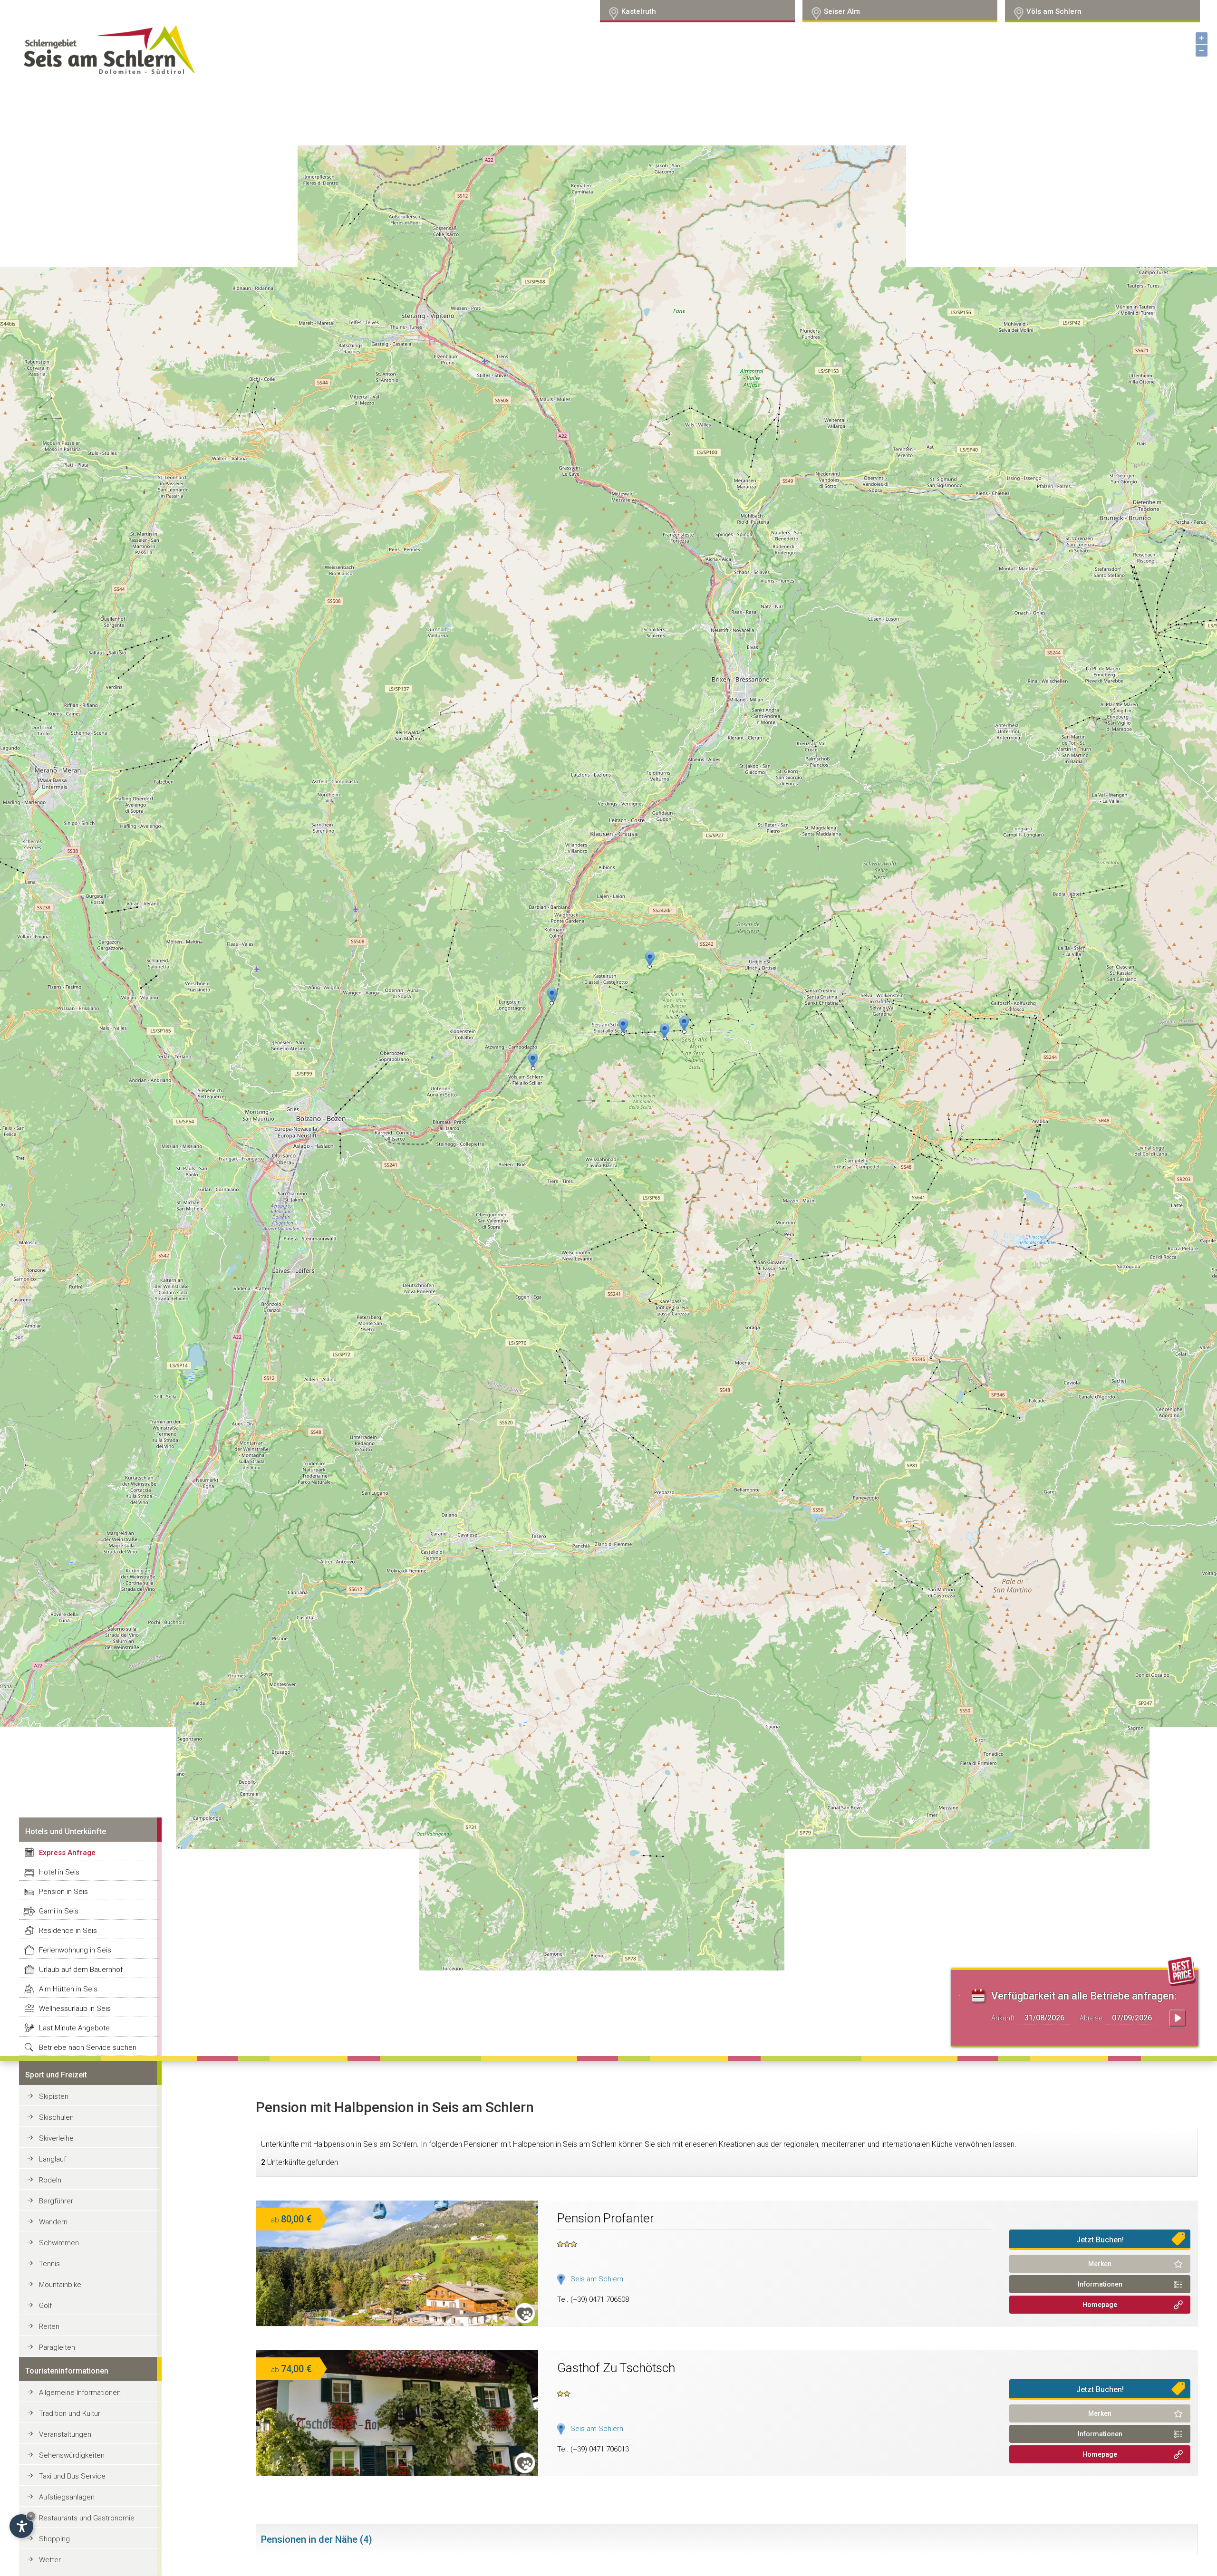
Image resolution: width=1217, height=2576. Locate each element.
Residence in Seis (68, 1931)
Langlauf (53, 2159)
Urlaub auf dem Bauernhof (81, 1970)
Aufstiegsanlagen (67, 2497)
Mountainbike (60, 2285)
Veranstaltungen (65, 2434)
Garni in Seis (59, 1911)
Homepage (1100, 2305)
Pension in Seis (63, 1892)
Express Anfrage (67, 1853)
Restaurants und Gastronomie (87, 2518)
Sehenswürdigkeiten (72, 2455)
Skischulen (56, 2117)
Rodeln (50, 2180)
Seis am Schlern (597, 2279)
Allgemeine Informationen (80, 2393)
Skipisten (54, 2096)
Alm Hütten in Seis (68, 1989)
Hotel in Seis (59, 1872)
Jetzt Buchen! (1100, 2240)
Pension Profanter (606, 2218)
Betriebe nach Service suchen (88, 2047)
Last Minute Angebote (74, 2028)
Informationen (1100, 2284)
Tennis (49, 2264)
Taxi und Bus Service (72, 2476)
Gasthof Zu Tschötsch (616, 2368)
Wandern (53, 2222)
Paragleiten (57, 2347)
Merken (1100, 2264)
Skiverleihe (56, 2138)
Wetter (50, 2560)
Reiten (49, 2326)
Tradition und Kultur (70, 2413)
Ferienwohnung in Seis (75, 1950)
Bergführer (56, 2201)
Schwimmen (59, 2243)
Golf (45, 2306)
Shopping (54, 2539)
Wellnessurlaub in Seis (75, 2009)
